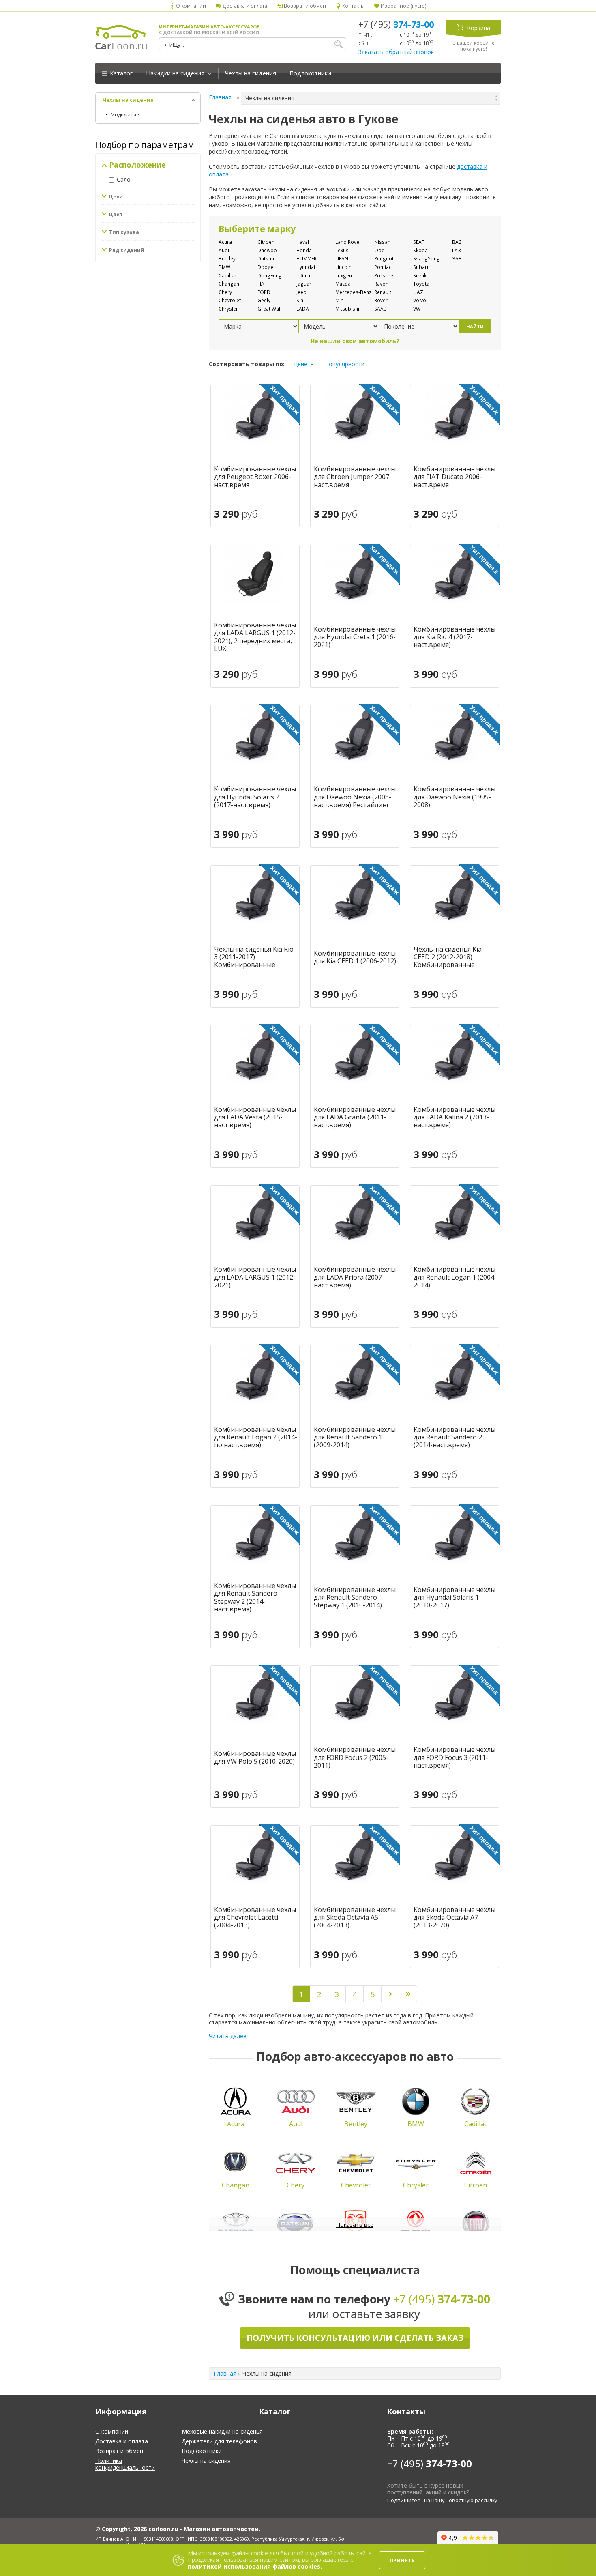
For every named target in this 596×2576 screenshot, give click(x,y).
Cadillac (228, 275)
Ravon (381, 284)
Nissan (382, 242)
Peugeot (384, 258)
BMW (224, 267)
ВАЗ (457, 242)
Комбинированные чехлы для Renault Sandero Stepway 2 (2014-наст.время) (255, 1597)
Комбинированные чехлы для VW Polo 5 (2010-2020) (255, 1757)
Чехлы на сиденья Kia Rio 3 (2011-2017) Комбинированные (254, 957)
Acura (225, 242)
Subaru (421, 267)
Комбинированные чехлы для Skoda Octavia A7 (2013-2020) (455, 1918)
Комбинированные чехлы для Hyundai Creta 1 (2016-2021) (355, 637)
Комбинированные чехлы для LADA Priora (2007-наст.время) (355, 1277)
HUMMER (307, 258)
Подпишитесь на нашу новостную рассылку (442, 2500)
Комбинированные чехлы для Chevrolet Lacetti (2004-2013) (255, 1918)
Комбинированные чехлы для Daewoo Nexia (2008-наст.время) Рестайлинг (355, 797)
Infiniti (303, 275)
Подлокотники (310, 73)
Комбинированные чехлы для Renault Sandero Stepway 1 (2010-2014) (355, 1598)
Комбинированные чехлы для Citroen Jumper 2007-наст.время (355, 477)
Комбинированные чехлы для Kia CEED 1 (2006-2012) (355, 957)
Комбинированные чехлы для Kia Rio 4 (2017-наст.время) (455, 637)
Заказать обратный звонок (396, 52)
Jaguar (304, 284)
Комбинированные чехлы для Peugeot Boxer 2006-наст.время (255, 477)
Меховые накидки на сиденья (222, 2431)
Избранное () (403, 6)
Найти (475, 326)
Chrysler (228, 309)
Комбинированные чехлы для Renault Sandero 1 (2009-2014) (355, 1437)
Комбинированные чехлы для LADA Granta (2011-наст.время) (355, 1117)
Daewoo (267, 250)
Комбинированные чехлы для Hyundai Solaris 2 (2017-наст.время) (255, 797)
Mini (340, 300)
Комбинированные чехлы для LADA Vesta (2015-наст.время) (255, 1117)
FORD (264, 292)
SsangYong (427, 258)
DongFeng (270, 275)
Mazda (343, 284)
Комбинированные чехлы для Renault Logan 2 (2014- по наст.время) (256, 1437)
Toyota (421, 284)
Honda (304, 250)
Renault (383, 292)
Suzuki (420, 275)
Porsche (384, 275)
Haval (303, 242)
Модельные (125, 115)
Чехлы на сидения (251, 73)
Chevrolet (230, 300)
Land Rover (348, 242)
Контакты (353, 6)
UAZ (418, 292)
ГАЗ (457, 250)
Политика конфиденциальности (125, 2464)
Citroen (266, 242)
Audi (224, 250)
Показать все (355, 2225)
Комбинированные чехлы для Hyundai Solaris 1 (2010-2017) (455, 1598)
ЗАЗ (457, 258)
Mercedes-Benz (353, 292)
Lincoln (343, 267)
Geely (264, 300)
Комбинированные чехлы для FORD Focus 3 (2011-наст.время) (455, 1757)
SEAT (419, 242)
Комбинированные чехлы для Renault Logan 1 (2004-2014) (455, 1277)
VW (417, 309)
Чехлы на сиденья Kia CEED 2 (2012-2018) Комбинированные (448, 957)
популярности (345, 364)
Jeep (301, 292)
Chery (225, 292)
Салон (125, 179)
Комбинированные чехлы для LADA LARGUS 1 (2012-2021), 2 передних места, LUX (255, 637)
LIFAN (342, 258)
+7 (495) (396, 24)
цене (301, 364)
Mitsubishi (347, 309)
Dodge (266, 267)
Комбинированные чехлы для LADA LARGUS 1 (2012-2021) (255, 1277)
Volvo (420, 300)
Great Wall (269, 309)
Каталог (120, 73)
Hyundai (306, 267)
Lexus (342, 250)
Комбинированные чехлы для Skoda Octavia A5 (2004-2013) (355, 1918)
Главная (220, 97)
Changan (229, 284)
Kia (300, 300)
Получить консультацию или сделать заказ (355, 2338)
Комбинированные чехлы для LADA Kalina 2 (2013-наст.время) (455, 1117)
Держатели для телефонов (219, 2441)
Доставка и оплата (244, 6)
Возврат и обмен (304, 6)
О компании (190, 6)
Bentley (227, 258)
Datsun (266, 258)
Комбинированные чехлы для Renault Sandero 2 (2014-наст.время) (455, 1437)
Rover (381, 300)
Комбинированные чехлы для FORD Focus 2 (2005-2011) (355, 1757)
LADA (303, 309)
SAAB (381, 309)
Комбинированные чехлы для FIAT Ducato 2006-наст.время (455, 477)
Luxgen (344, 275)
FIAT (262, 284)
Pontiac (383, 267)
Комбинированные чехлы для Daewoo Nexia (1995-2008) (455, 797)
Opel (380, 250)
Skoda (420, 250)
